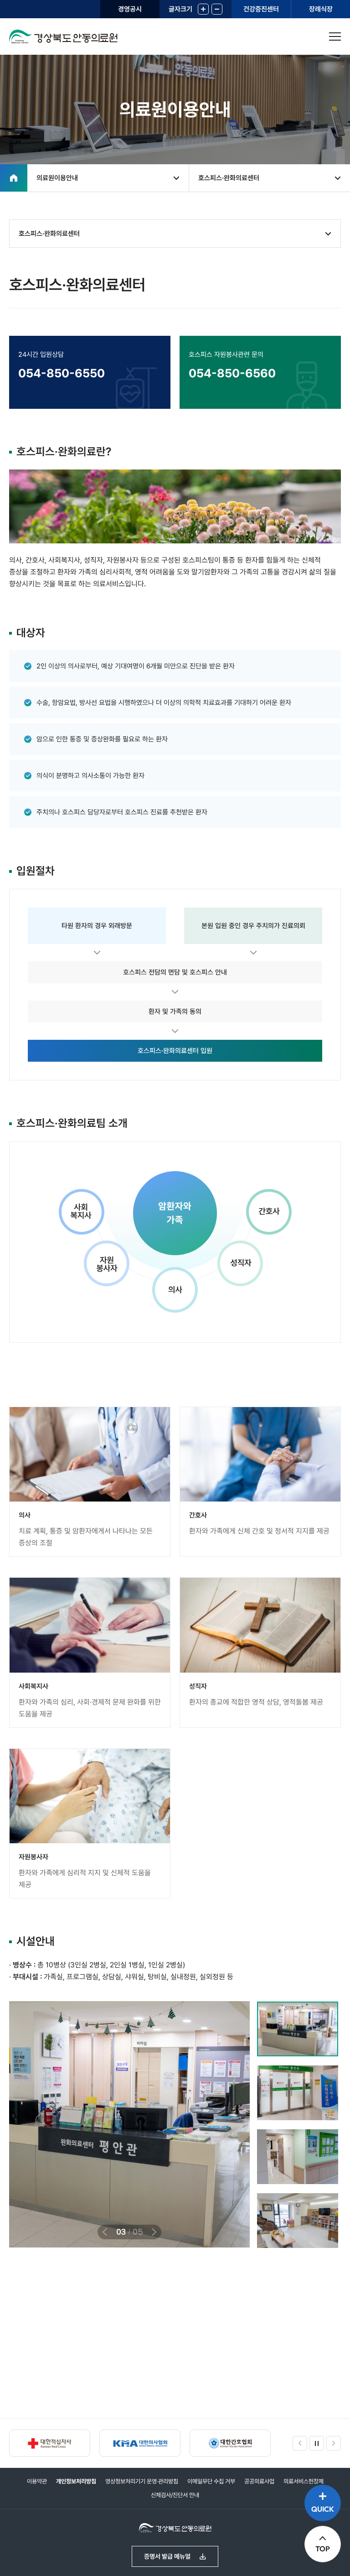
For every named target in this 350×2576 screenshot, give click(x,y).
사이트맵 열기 (335, 37)
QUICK (323, 2509)
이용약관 (37, 2481)
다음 (155, 2232)
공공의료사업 (259, 2481)
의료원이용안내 (57, 178)
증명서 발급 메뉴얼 (167, 2556)
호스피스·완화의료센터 (229, 178)
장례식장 (321, 9)
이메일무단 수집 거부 (211, 2481)
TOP (323, 2549)
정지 (317, 2443)
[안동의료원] (71, 37)
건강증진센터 (261, 9)
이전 (104, 2232)
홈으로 (14, 178)
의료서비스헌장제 (304, 2481)
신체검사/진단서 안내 (175, 2495)
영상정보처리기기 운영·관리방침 (142, 2481)
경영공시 (130, 9)
